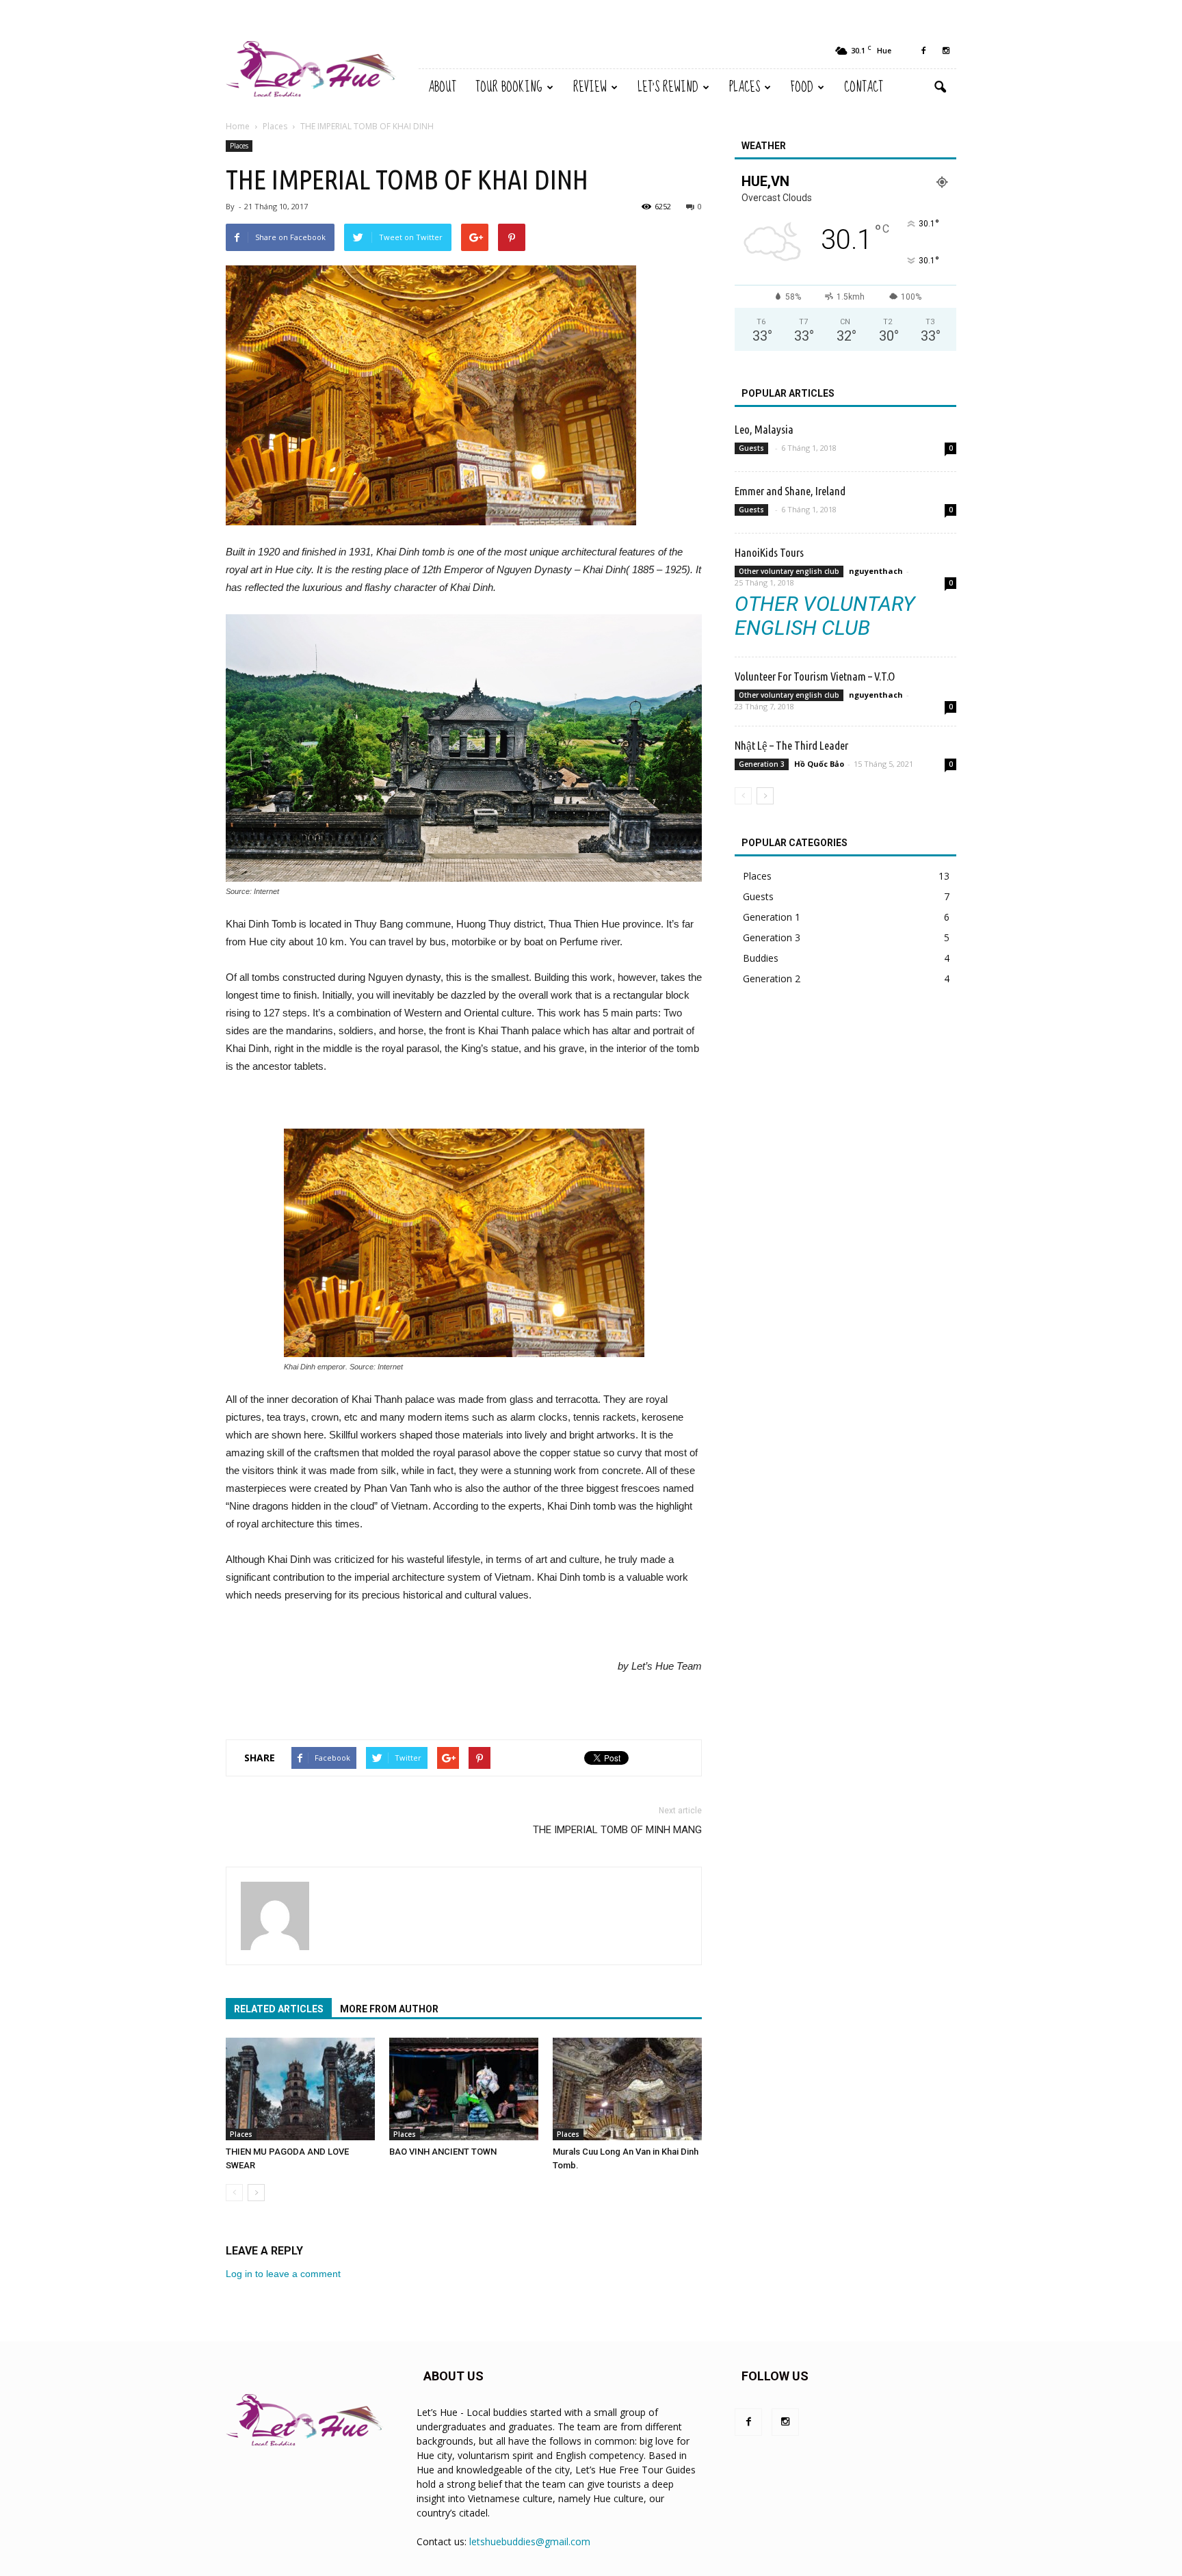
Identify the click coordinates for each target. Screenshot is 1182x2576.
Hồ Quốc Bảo (819, 764)
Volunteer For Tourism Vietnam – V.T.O (815, 676)
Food (802, 87)
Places (745, 87)
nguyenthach (876, 571)
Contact (864, 87)
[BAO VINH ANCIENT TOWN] (464, 2089)
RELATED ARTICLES (279, 2009)
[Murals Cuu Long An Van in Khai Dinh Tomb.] (627, 2089)
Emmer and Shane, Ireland (790, 491)
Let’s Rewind (668, 87)
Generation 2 (772, 978)
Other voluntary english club (789, 571)
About (442, 87)
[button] (940, 88)
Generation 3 (762, 764)
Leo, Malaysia (764, 429)
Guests (751, 448)
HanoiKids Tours (769, 552)
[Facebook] (923, 51)
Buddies (761, 958)
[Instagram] (946, 51)
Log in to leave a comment (283, 2274)
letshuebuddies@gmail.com (530, 2541)
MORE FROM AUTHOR (389, 2009)
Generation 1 (772, 917)
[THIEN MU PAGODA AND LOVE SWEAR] (300, 2089)
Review (590, 87)
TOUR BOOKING (509, 87)
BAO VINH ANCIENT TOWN (443, 2152)
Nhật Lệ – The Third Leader (791, 745)
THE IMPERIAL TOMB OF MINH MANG (617, 1830)
